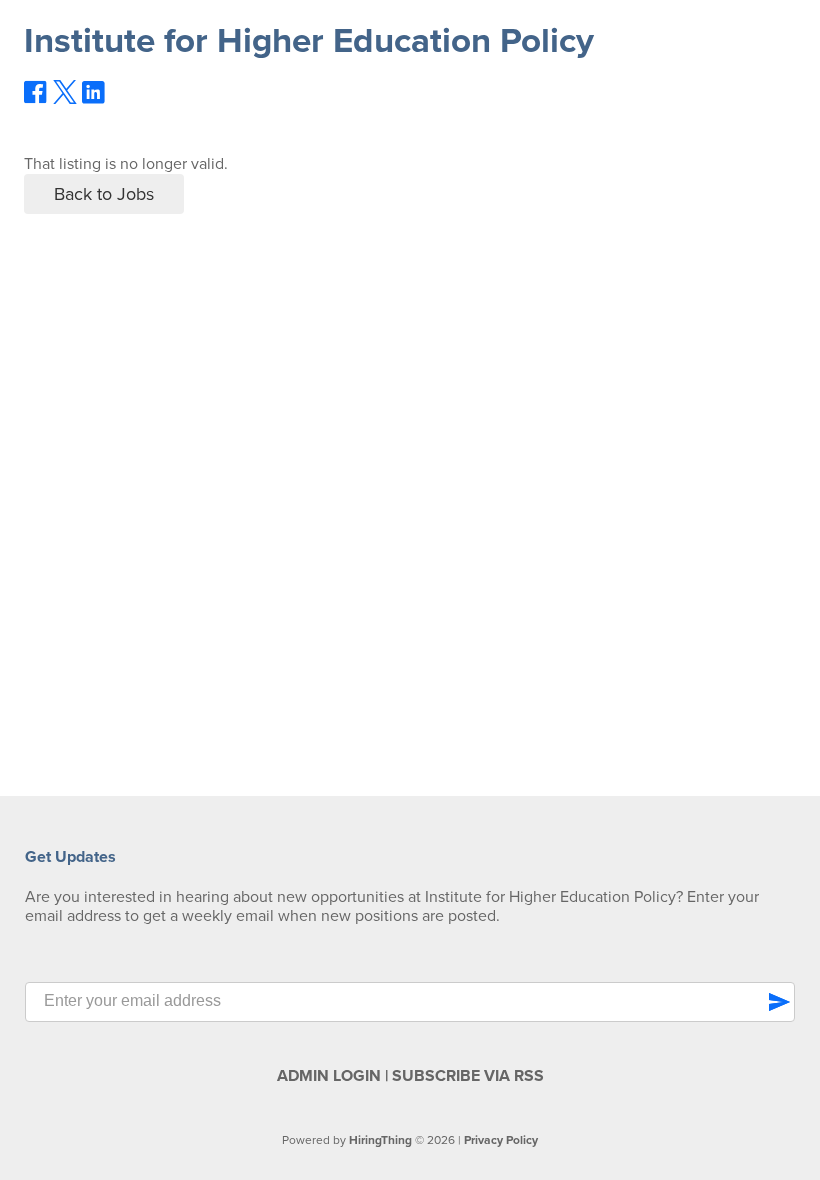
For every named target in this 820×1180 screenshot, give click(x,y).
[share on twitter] (65, 99)
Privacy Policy (501, 1140)
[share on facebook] (36, 99)
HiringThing (380, 1140)
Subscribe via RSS (468, 1076)
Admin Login (329, 1076)
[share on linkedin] (94, 100)
